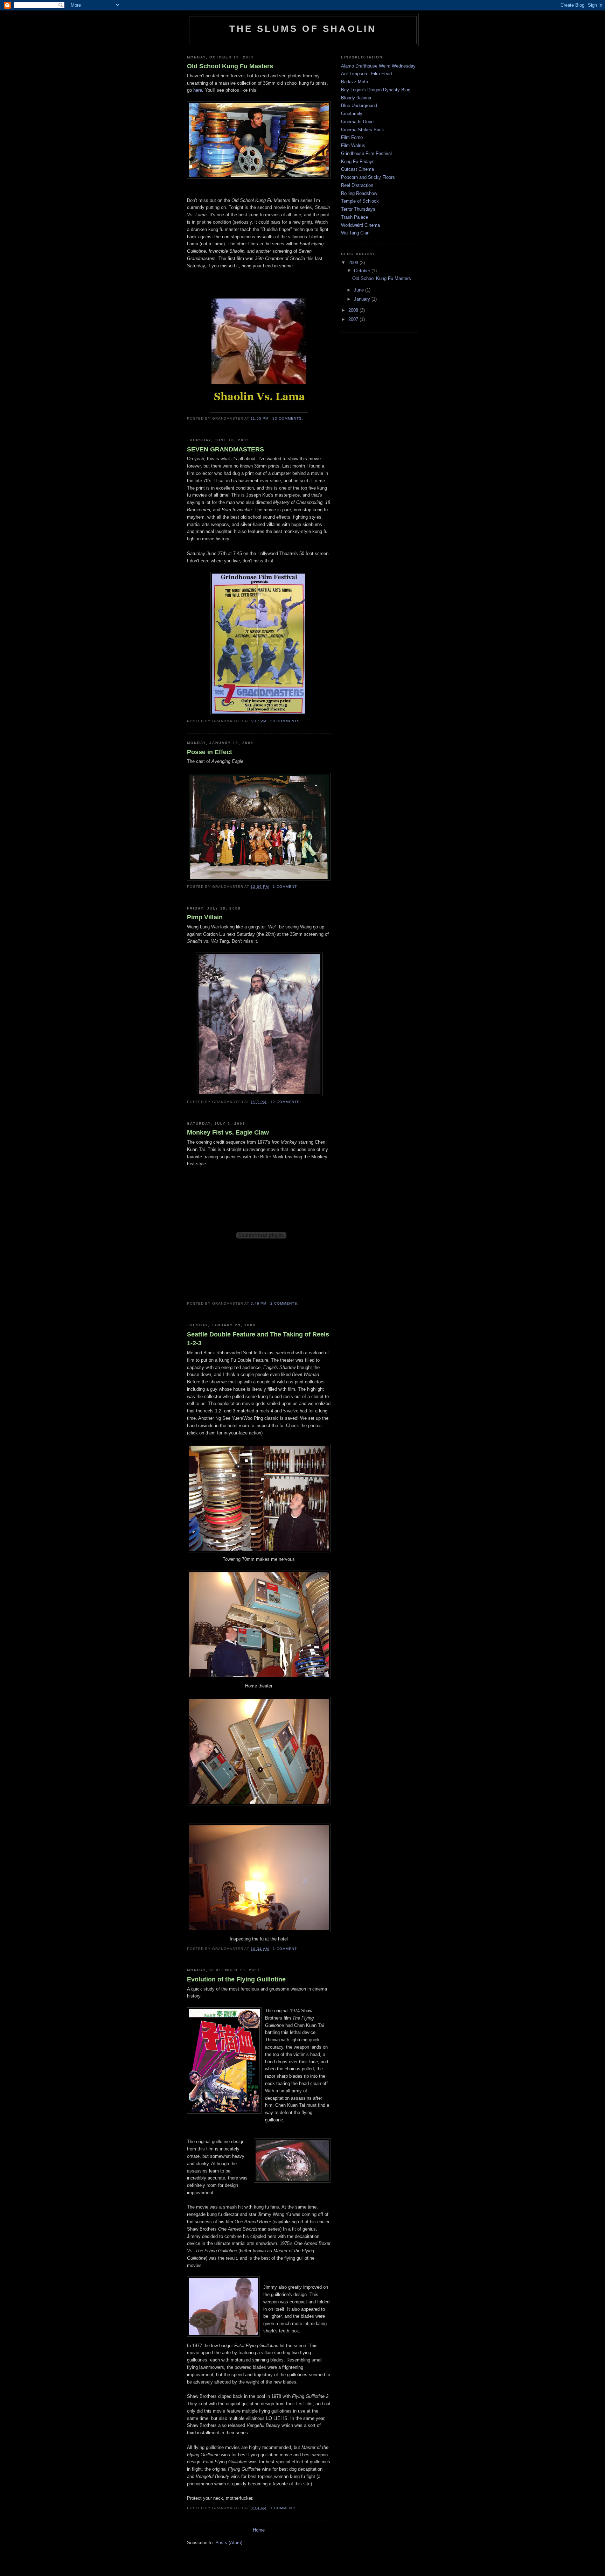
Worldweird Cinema (360, 225)
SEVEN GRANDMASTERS (225, 449)
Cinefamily (352, 114)
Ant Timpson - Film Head (366, 74)
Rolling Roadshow (359, 193)
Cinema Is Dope (357, 122)
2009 (354, 263)
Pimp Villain (205, 917)
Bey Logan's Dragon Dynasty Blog (376, 90)
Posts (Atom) (229, 2543)
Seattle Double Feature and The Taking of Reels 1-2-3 (258, 1339)
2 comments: (285, 1303)
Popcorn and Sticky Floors (368, 177)
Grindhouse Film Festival (366, 153)
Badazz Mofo (354, 82)
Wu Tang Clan (355, 233)
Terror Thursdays (358, 209)
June (360, 290)
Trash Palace (354, 217)
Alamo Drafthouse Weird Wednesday (378, 66)
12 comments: (286, 1102)
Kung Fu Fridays (358, 162)
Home (259, 2530)
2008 (354, 310)
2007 (354, 319)
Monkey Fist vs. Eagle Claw (228, 1132)
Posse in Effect (210, 752)
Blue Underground (359, 106)
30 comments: (286, 721)
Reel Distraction (357, 185)
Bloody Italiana (356, 98)
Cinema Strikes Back (363, 130)
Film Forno (352, 137)
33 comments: (288, 418)
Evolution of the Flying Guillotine (236, 1979)
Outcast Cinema (357, 169)
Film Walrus (353, 145)
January (363, 299)
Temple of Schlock (360, 201)
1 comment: (286, 887)
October (363, 271)
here (198, 90)
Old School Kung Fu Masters (230, 66)
